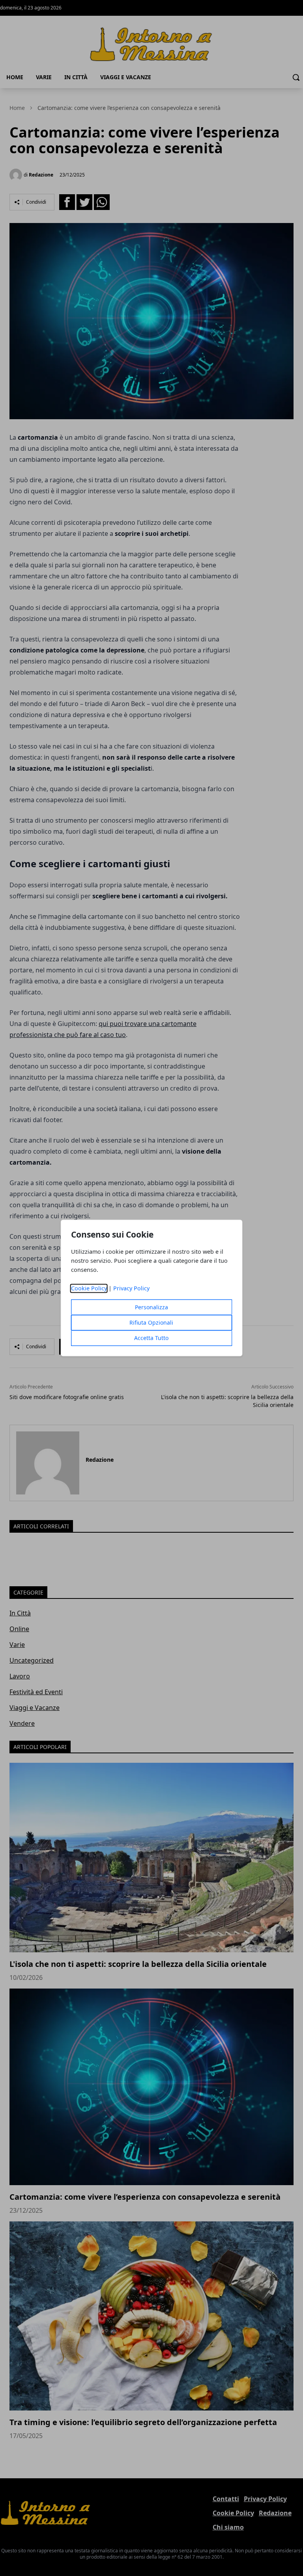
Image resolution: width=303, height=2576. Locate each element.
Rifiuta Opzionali (151, 1323)
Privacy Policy (131, 1289)
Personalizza (151, 1308)
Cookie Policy (89, 1289)
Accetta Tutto (151, 1338)
